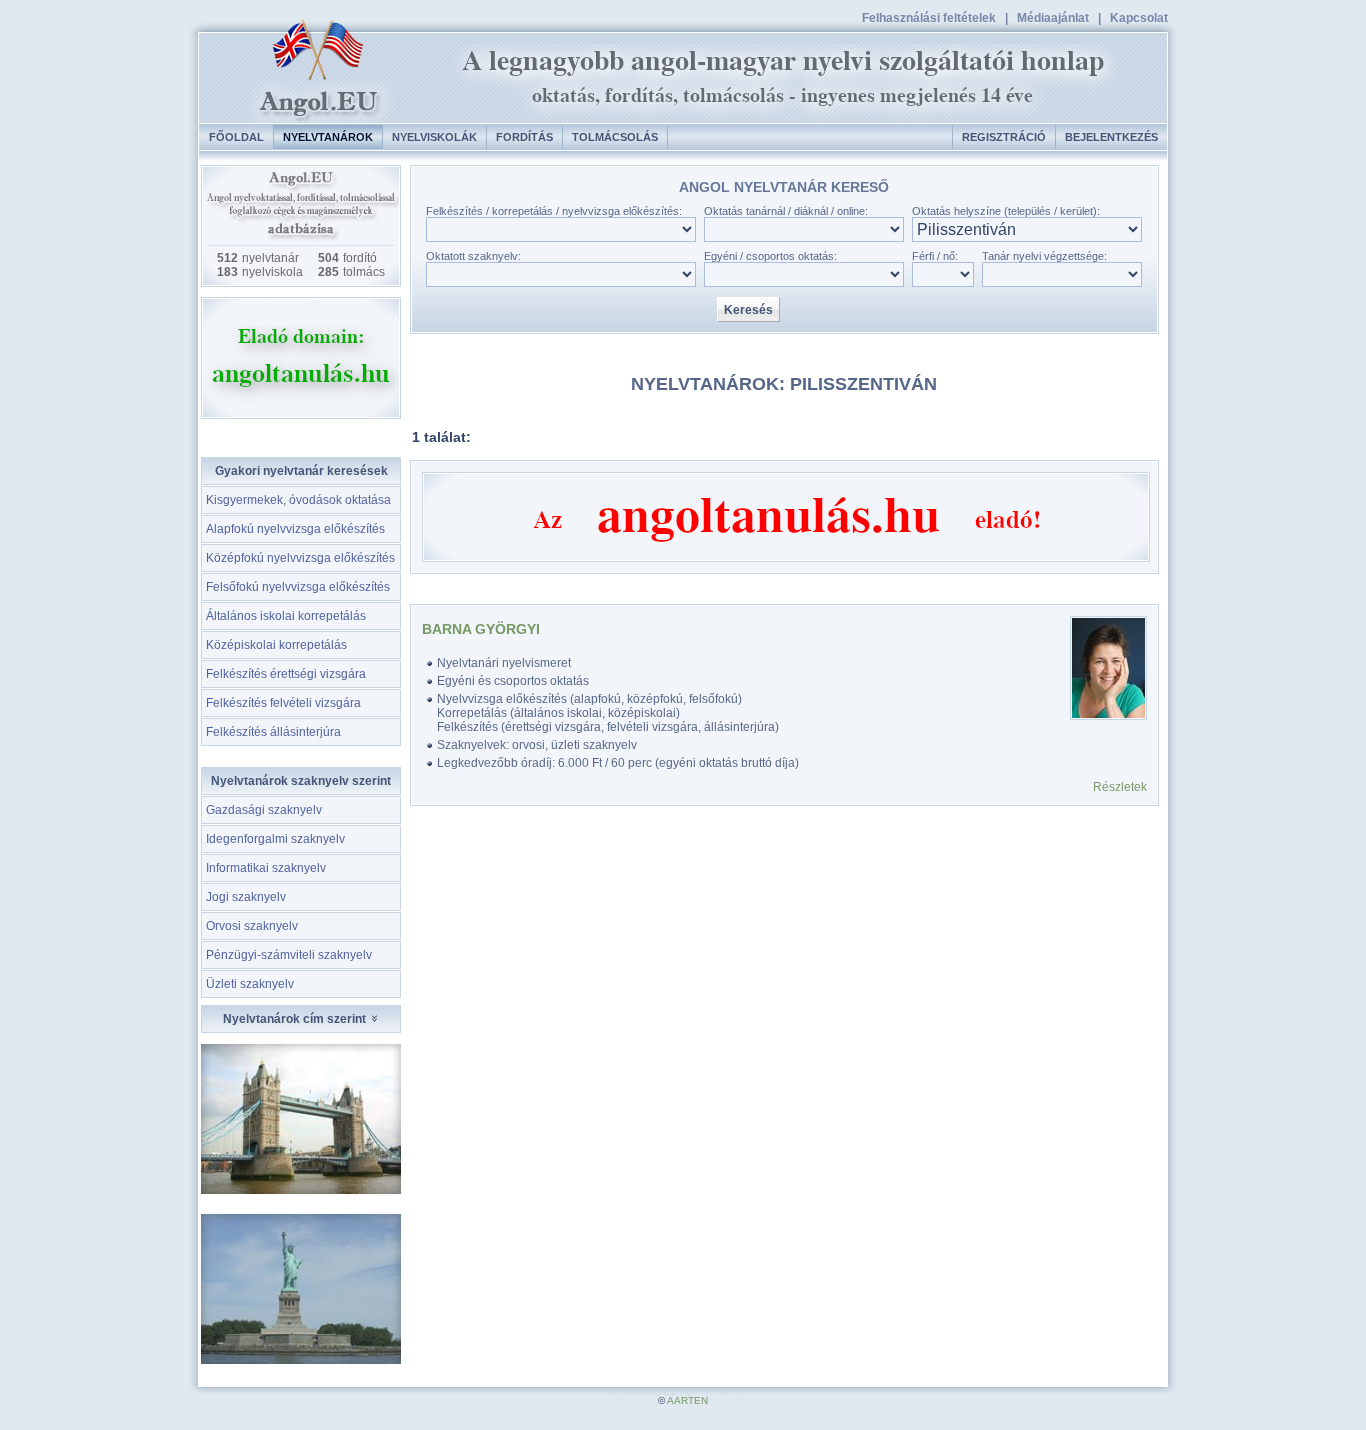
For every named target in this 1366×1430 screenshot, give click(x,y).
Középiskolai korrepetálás (276, 645)
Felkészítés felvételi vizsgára (283, 703)
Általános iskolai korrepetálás (286, 616)
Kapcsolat (1139, 18)
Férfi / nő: (935, 256)
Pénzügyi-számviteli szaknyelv (289, 955)
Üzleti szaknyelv (250, 984)
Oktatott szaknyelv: (473, 256)
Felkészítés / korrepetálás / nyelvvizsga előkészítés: (554, 211)
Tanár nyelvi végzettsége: (1044, 256)
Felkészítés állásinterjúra (273, 732)
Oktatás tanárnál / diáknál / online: (786, 211)
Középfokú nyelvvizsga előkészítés (300, 558)
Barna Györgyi (481, 629)
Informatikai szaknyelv (266, 868)
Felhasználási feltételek (929, 18)
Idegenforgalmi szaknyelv (275, 839)
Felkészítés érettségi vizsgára (286, 674)
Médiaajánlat (1053, 18)
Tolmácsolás (615, 137)
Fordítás (524, 137)
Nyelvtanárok (328, 137)
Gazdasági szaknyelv (264, 810)
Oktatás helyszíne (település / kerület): (1006, 211)
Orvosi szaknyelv (252, 926)
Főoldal (236, 137)
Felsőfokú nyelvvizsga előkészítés (298, 587)
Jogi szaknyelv (246, 897)
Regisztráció (1004, 137)
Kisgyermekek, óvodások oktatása (298, 500)
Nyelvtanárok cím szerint (296, 1019)
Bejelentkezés (1111, 137)
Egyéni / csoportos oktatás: (770, 256)
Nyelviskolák (434, 137)
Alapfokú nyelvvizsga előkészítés (295, 529)
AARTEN (687, 1400)
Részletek (1120, 787)
